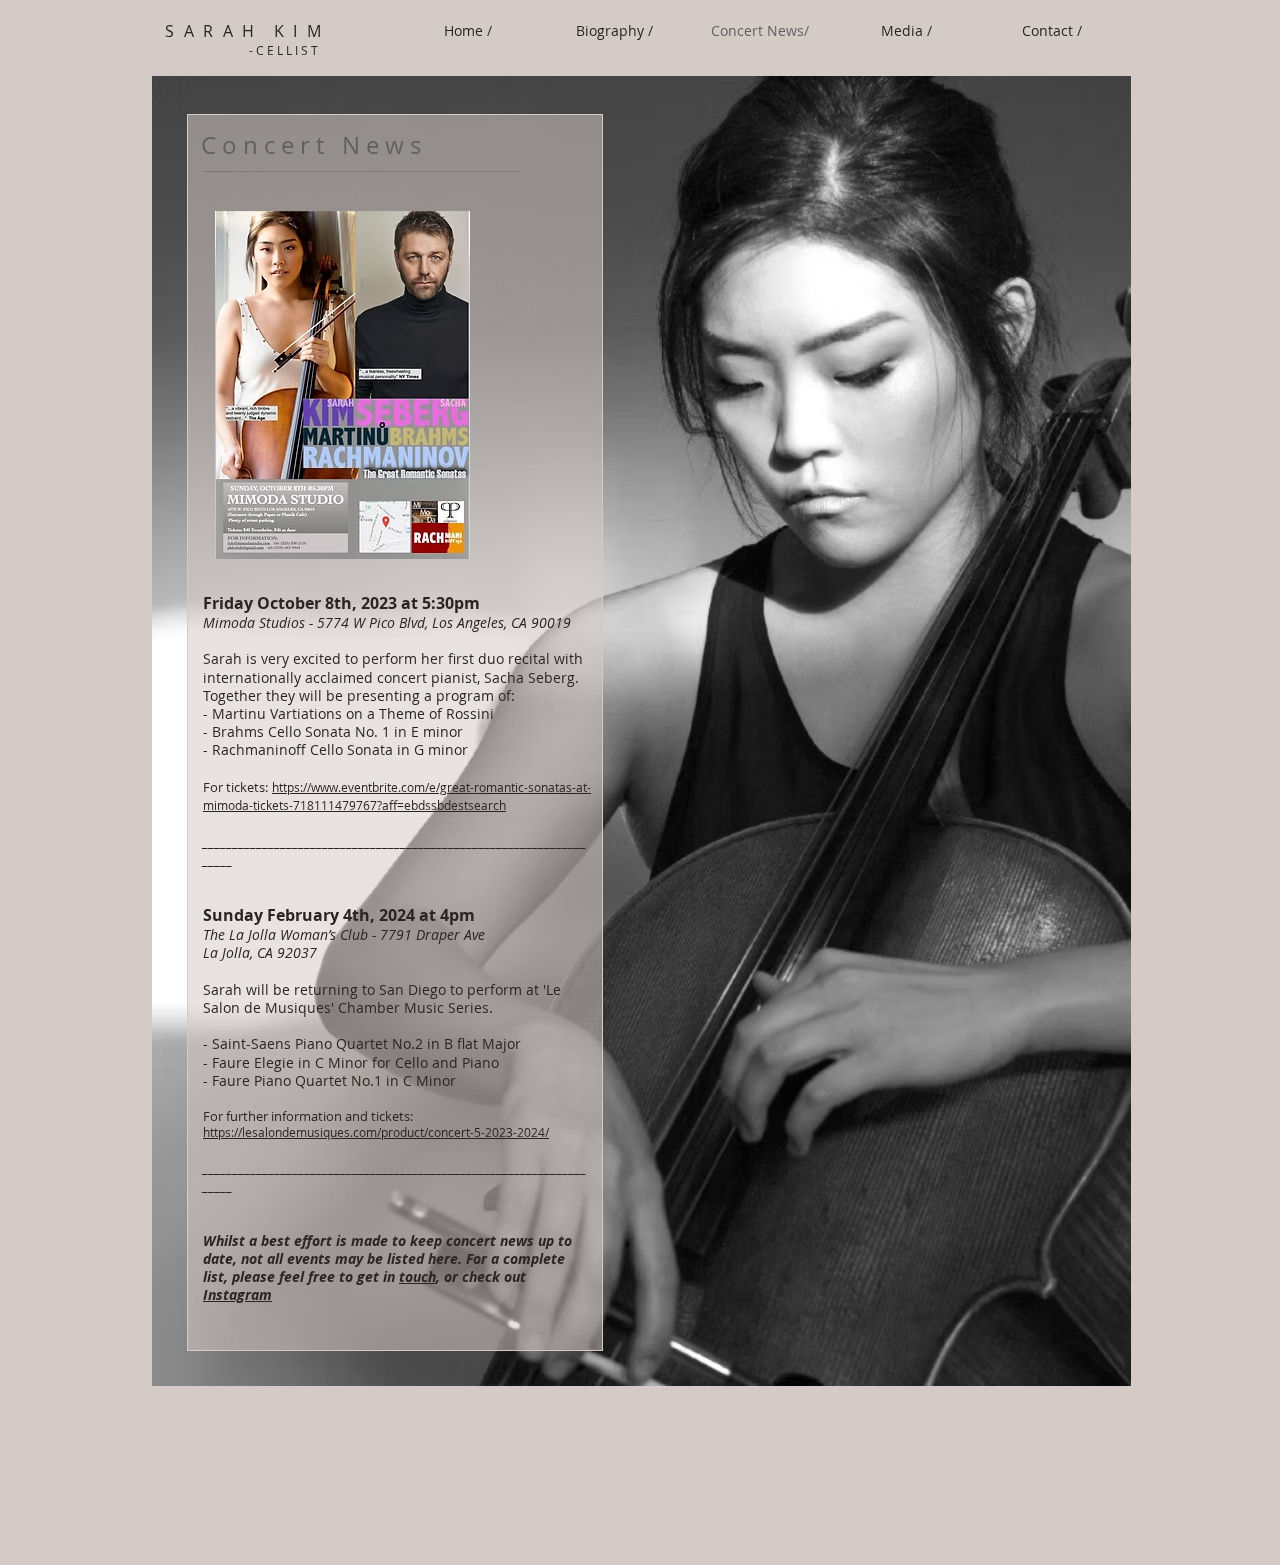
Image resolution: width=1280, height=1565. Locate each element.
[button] (906, 31)
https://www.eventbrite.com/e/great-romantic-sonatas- (424, 787)
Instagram (237, 1294)
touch (417, 1276)
